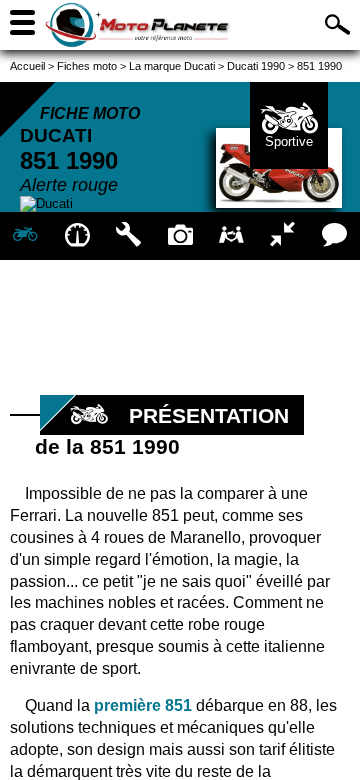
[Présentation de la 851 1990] (25, 236)
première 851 (143, 705)
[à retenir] (76, 236)
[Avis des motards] (334, 236)
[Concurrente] (282, 236)
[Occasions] (231, 236)
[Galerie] (179, 236)
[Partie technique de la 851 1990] (128, 236)
